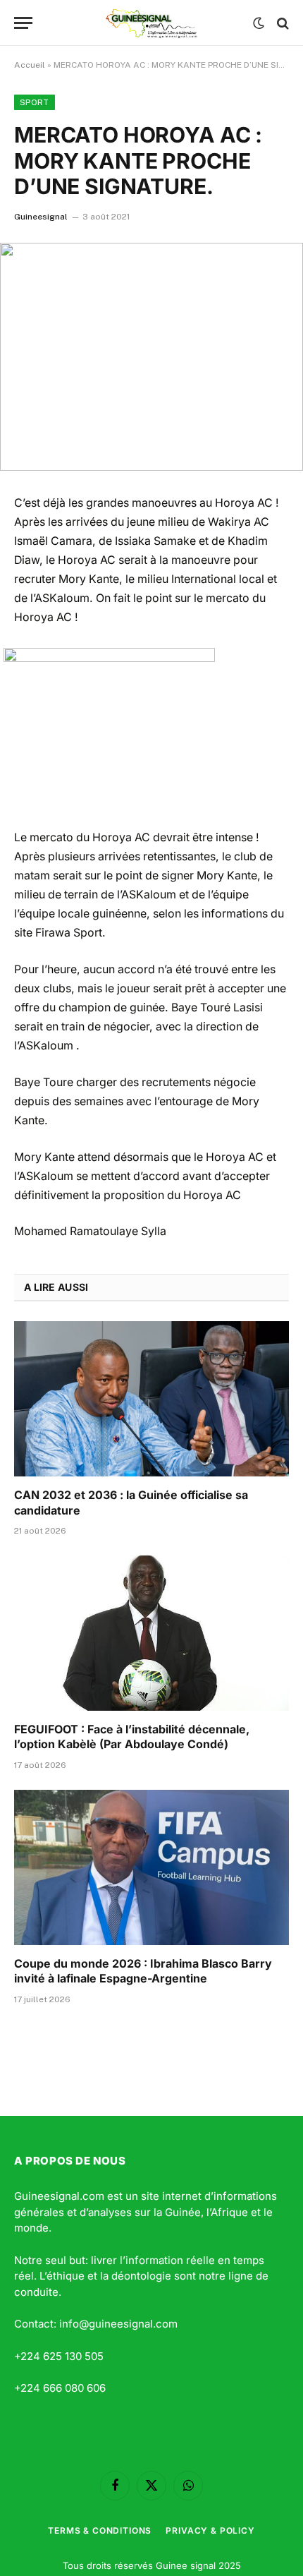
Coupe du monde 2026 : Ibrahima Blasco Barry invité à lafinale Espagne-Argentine (143, 1971)
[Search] (282, 23)
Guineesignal (41, 217)
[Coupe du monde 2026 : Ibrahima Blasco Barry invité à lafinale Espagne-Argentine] (151, 1867)
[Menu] (23, 23)
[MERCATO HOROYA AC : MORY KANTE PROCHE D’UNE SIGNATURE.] (151, 357)
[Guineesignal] (152, 23)
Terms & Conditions (100, 2530)
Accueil (30, 65)
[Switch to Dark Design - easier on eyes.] (259, 23)
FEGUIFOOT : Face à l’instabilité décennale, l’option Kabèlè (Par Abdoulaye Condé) (132, 1737)
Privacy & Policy (210, 2530)
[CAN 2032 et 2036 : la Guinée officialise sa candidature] (151, 1398)
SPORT (35, 102)
